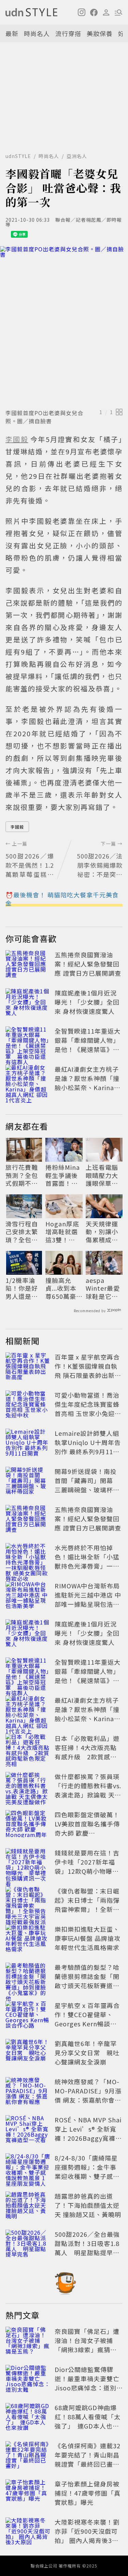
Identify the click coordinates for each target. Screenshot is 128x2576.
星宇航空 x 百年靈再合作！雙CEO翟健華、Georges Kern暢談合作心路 (87, 2019)
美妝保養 (100, 33)
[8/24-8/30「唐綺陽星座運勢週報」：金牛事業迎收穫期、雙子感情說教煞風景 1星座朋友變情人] (28, 2168)
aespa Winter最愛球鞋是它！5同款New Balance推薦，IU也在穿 (104, 1288)
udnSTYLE (18, 156)
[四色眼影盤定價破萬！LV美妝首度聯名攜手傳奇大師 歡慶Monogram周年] (28, 1825)
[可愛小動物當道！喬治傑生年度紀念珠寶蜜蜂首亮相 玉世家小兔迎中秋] (28, 1405)
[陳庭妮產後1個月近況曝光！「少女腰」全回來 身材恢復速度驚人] (28, 1003)
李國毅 (17, 827)
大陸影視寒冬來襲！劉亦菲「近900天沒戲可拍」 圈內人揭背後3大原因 (87, 2536)
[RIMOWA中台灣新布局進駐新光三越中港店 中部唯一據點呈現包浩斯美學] (28, 1596)
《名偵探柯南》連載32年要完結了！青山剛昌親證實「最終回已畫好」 (88, 2459)
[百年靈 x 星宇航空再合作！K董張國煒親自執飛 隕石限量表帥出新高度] (28, 1367)
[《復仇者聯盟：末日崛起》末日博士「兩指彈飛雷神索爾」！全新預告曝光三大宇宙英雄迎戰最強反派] (28, 1901)
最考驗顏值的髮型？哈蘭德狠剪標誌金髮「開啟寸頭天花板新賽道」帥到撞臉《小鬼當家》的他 (87, 1985)
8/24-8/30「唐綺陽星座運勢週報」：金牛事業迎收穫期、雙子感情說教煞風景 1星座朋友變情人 (87, 2176)
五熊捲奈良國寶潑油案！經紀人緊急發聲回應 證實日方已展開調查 (88, 964)
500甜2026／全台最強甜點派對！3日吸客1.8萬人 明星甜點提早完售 (87, 2248)
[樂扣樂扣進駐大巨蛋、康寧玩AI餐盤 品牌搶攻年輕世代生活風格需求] (28, 1939)
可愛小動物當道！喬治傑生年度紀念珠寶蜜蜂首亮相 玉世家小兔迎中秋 (88, 1409)
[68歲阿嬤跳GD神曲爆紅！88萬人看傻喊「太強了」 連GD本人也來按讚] (28, 2418)
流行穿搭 (68, 33)
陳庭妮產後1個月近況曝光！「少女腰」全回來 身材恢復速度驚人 (87, 1002)
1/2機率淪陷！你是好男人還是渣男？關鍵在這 (22, 1288)
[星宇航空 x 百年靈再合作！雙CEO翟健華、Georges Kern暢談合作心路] (28, 2016)
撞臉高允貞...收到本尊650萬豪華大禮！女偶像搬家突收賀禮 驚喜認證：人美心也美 (62, 1288)
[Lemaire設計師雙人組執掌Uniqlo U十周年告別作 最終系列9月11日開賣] (28, 1444)
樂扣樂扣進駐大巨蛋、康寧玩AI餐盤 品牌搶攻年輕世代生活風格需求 (88, 1938)
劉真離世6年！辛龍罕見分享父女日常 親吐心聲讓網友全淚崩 (87, 2053)
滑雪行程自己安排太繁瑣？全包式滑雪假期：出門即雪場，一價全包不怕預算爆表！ (22, 1232)
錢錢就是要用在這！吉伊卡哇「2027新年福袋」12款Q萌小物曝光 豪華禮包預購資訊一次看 (90, 1871)
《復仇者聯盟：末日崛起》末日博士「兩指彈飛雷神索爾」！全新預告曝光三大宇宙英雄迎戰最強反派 (87, 1909)
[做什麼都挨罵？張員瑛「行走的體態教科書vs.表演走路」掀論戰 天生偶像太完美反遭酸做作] (28, 1787)
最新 (12, 33)
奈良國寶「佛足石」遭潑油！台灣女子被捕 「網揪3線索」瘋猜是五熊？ (87, 2345)
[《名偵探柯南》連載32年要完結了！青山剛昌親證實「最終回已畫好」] (28, 2456)
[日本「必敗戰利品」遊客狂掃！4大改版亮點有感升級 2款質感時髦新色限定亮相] (28, 1749)
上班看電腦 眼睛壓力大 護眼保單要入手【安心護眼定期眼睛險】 (102, 1175)
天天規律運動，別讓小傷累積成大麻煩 (102, 1232)
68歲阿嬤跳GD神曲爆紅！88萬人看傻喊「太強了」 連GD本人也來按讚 (88, 2421)
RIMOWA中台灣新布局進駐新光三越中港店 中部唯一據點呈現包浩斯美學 (88, 1599)
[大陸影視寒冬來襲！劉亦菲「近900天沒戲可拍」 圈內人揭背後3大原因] (28, 2532)
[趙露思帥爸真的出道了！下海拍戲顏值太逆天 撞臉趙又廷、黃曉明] (28, 2206)
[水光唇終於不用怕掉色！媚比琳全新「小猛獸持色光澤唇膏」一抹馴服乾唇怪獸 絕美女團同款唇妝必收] (28, 1558)
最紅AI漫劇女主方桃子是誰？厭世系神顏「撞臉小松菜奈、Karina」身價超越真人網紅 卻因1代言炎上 (88, 1087)
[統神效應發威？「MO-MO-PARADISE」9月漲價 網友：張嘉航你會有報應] (28, 2092)
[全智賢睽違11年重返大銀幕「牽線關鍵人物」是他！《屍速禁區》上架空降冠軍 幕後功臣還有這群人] (28, 1041)
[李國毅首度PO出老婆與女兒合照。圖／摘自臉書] (64, 326)
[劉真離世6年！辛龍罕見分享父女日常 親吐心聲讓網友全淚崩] (28, 2054)
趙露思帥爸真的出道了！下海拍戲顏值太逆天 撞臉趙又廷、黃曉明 (88, 2205)
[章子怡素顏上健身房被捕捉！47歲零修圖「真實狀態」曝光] (28, 2494)
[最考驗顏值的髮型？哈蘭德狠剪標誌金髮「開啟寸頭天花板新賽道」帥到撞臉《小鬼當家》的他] (28, 1978)
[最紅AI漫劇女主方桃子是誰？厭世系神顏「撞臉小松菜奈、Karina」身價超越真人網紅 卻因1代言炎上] (28, 1080)
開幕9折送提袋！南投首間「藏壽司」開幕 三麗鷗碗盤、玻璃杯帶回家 (87, 1485)
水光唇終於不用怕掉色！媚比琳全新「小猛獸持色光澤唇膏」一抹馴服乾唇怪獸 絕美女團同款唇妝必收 (88, 1566)
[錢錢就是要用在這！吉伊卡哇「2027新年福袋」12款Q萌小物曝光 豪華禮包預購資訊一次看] (28, 1863)
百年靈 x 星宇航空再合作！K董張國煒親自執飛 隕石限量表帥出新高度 (88, 1371)
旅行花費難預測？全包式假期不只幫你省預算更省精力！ (22, 1175)
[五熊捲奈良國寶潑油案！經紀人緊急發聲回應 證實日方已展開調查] (28, 965)
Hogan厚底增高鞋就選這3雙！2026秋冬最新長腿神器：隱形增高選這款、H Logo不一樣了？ (63, 1232)
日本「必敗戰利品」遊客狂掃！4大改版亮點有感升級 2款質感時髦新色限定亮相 (87, 1752)
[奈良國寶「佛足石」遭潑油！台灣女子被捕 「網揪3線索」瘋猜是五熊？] (28, 2342)
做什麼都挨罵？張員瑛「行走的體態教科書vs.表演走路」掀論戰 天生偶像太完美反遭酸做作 (88, 1790)
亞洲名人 (77, 156)
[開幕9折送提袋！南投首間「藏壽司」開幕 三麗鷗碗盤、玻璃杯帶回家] (28, 1482)
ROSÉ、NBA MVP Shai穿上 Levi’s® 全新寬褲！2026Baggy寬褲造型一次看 (88, 2133)
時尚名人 (37, 33)
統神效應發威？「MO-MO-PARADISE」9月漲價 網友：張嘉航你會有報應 (88, 2095)
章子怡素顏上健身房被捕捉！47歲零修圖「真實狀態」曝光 (88, 2493)
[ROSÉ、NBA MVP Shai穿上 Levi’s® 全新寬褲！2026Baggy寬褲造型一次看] (28, 2130)
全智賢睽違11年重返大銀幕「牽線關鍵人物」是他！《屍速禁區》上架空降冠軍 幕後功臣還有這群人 (88, 1049)
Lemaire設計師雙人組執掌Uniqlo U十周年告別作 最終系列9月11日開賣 (88, 1447)
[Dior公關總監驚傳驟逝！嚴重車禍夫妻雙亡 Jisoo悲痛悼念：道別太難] (28, 2380)
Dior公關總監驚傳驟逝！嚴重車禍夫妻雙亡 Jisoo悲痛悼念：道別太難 (90, 2383)
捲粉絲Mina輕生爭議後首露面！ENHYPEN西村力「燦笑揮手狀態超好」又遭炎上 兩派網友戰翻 (63, 1175)
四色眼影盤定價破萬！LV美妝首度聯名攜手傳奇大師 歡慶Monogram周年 (87, 1828)
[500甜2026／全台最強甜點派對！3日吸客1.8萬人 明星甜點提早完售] (28, 2245)
